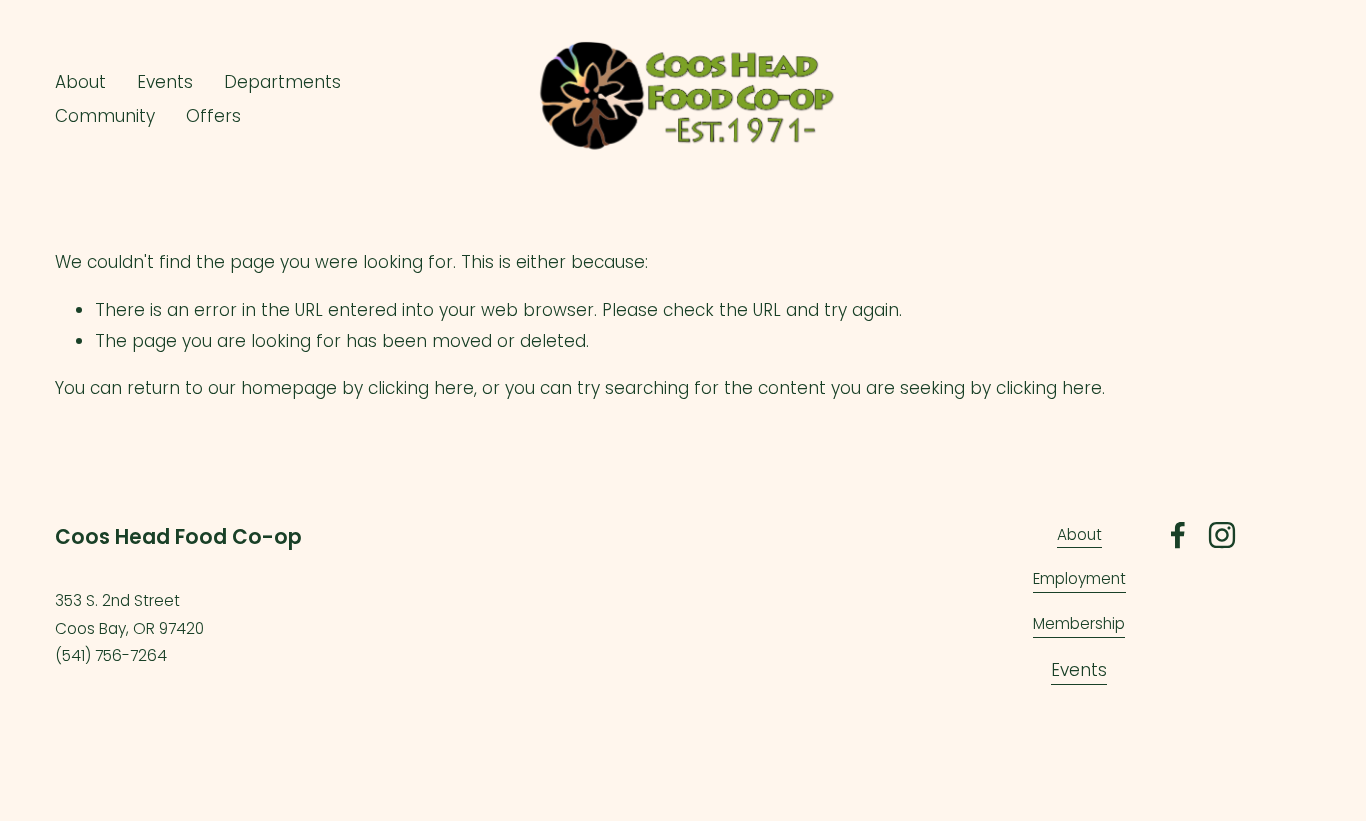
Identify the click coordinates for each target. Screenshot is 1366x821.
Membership (1079, 623)
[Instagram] (1222, 535)
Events (1079, 670)
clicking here (421, 388)
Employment (1079, 578)
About (1079, 534)
